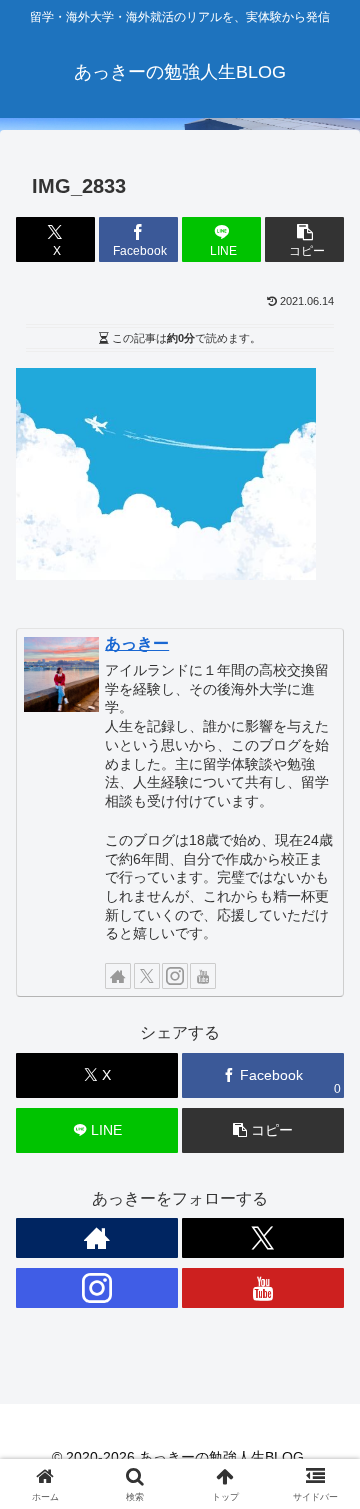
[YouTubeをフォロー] (203, 976)
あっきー (137, 643)
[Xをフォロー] (147, 976)
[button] (304, 239)
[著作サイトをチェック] (118, 976)
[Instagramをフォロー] (175, 976)
